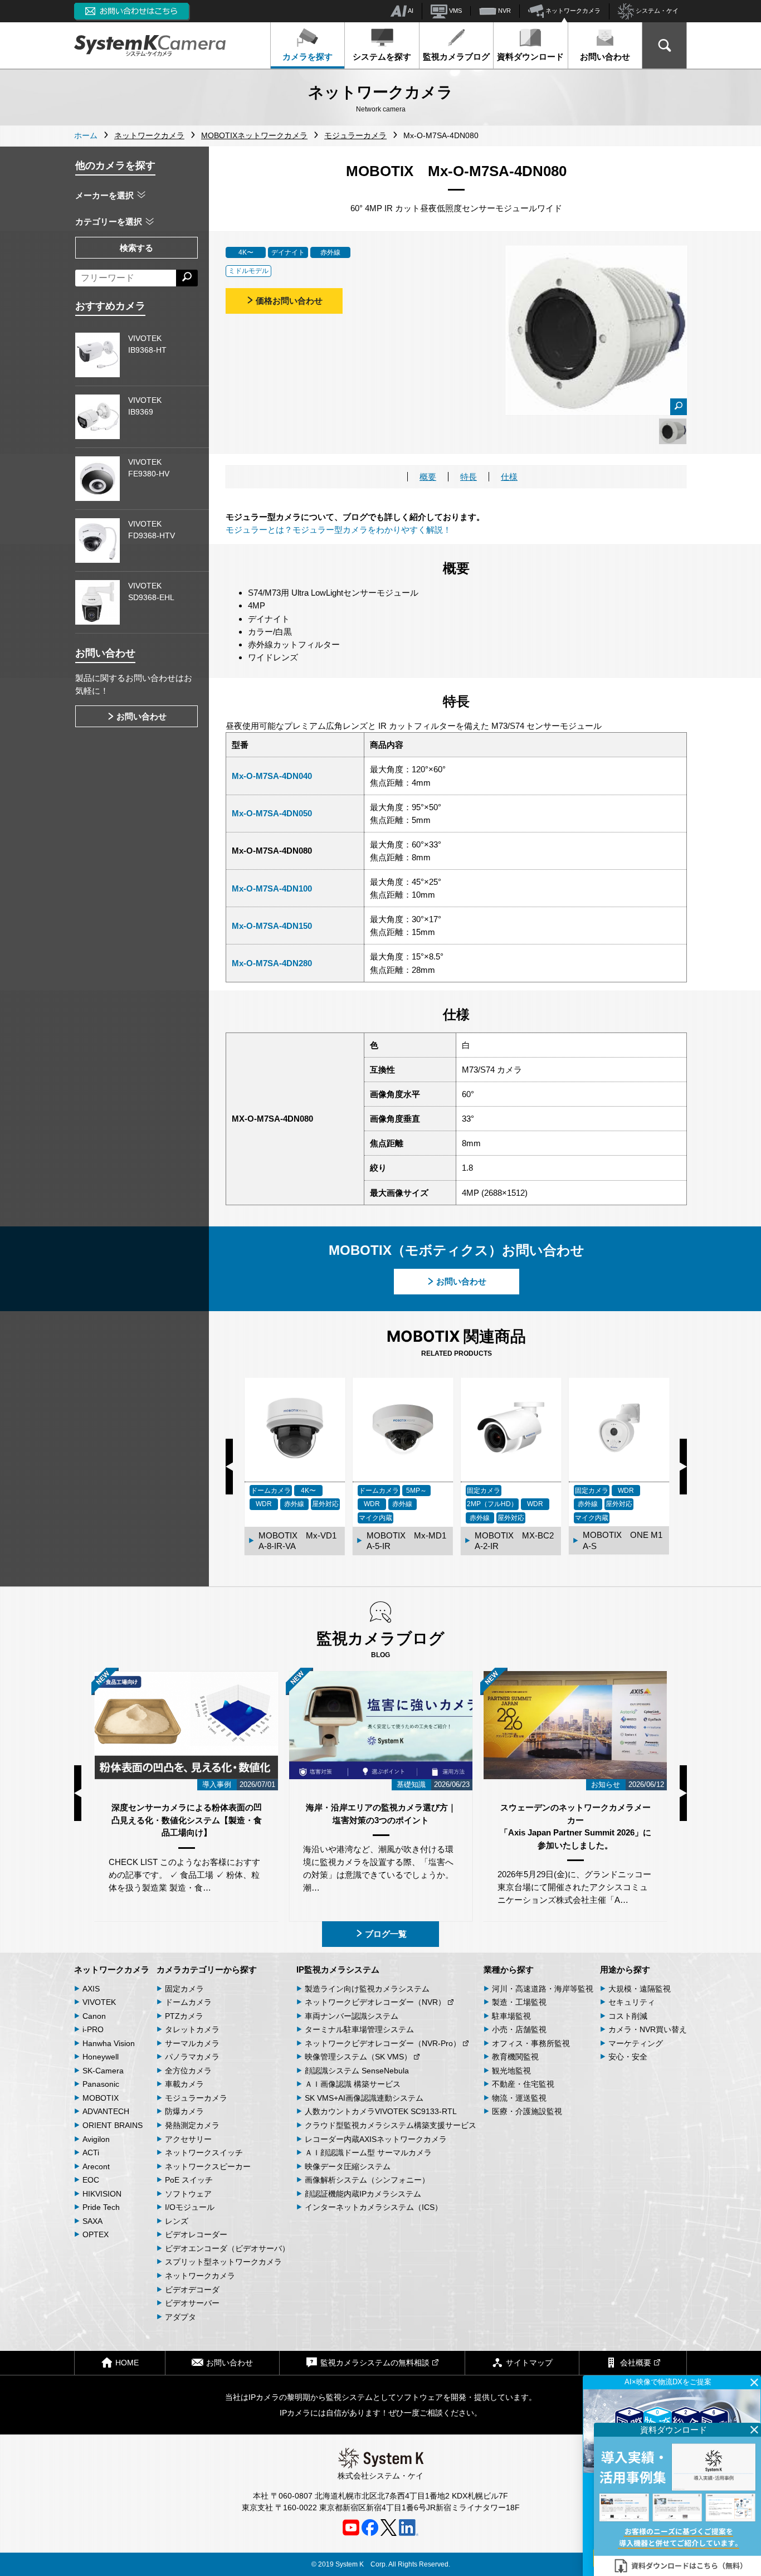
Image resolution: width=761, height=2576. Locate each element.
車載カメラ (184, 2084)
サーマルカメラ (192, 2043)
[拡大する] (679, 407)
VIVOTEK (99, 2002)
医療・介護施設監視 (527, 2111)
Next (683, 1467)
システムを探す (382, 57)
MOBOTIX (101, 2098)
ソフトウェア (188, 2194)
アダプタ (181, 2317)
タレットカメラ (192, 2029)
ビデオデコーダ (192, 2290)
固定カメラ (184, 1989)
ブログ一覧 (386, 1934)
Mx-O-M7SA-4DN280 (272, 963)
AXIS (91, 1989)
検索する (136, 248)
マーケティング (636, 2043)
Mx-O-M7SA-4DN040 (272, 776)
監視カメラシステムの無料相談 (375, 2363)
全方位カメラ (188, 2071)
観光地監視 (511, 2071)
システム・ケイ (656, 11)
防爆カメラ (184, 2111)
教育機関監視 (515, 2057)
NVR (504, 11)
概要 (428, 477)
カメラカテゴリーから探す (207, 1969)
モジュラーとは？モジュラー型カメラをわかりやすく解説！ (338, 530)
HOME (127, 2363)
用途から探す (625, 1969)
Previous (229, 1467)
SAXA (92, 2221)
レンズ (177, 2221)
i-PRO (93, 2029)
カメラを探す (308, 57)
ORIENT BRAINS (113, 2125)
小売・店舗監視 (519, 2029)
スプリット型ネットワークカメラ (223, 2262)
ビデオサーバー (192, 2303)
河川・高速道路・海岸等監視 (543, 1989)
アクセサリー (188, 2139)
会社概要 (636, 2363)
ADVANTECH (106, 2111)
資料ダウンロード (530, 57)
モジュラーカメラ (196, 2098)
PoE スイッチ (189, 2180)
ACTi (91, 2153)
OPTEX (96, 2234)
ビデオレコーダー (196, 2234)
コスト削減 (628, 2016)
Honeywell (101, 2057)
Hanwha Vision (109, 2043)
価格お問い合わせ (289, 301)
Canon (94, 2016)
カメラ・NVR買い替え (648, 2029)
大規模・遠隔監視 (640, 1989)
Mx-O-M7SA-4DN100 (272, 888)
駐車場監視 (511, 2016)
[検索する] (187, 278)
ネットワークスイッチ (204, 2153)
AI (410, 11)
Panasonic (101, 2084)
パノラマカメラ (192, 2057)
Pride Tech (101, 2207)
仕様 (509, 477)
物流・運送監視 (519, 2098)
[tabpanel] (673, 431)
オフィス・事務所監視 (531, 2043)
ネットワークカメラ (572, 11)
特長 (469, 477)
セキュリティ (632, 2002)
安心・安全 (628, 2057)
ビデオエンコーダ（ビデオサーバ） (227, 2248)
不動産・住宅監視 (523, 2084)
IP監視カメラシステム (338, 1969)
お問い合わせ (605, 57)
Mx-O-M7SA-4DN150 (272, 926)
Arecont (96, 2166)
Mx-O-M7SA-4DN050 (272, 813)
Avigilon (96, 2139)
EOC (91, 2180)
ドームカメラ (188, 2002)
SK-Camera (103, 2071)
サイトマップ (529, 2363)
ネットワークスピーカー (208, 2166)
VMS (455, 11)
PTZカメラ (184, 2016)
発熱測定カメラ (192, 2125)
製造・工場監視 (519, 2002)
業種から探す (509, 1969)
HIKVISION (102, 2194)
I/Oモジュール (190, 2207)
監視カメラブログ (456, 57)
